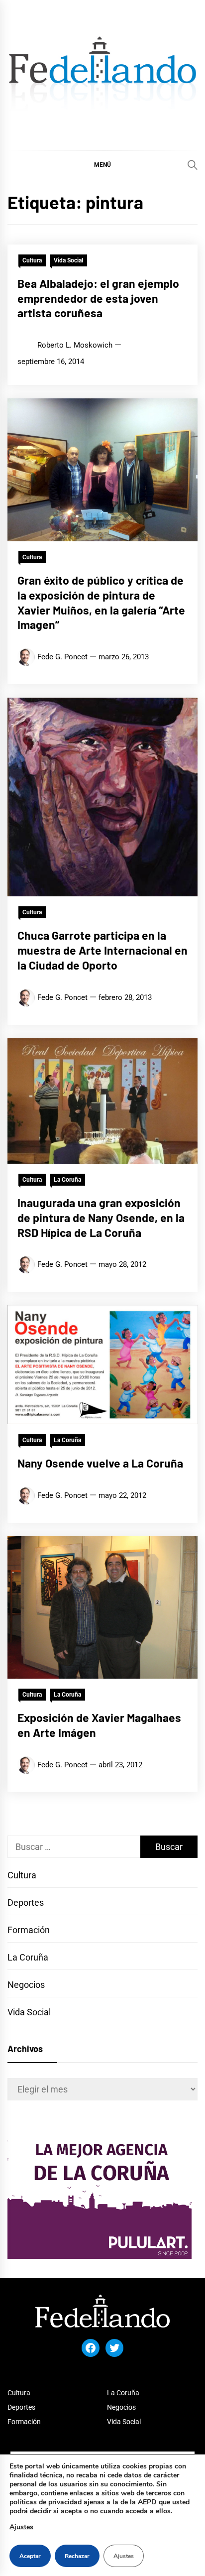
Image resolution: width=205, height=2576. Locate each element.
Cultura (32, 260)
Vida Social (68, 260)
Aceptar (30, 2556)
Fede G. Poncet (62, 657)
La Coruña (67, 1180)
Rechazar (77, 2556)
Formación (29, 1930)
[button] (102, 164)
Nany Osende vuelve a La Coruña (100, 1463)
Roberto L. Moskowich (75, 345)
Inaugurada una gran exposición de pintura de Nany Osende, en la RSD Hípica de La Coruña (101, 1218)
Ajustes (21, 2527)
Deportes (26, 1902)
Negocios (26, 1985)
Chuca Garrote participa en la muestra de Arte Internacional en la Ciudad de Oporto (102, 950)
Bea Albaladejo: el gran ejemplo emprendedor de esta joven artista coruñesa (98, 298)
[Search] (193, 165)
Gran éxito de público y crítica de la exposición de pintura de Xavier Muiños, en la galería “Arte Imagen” (101, 602)
